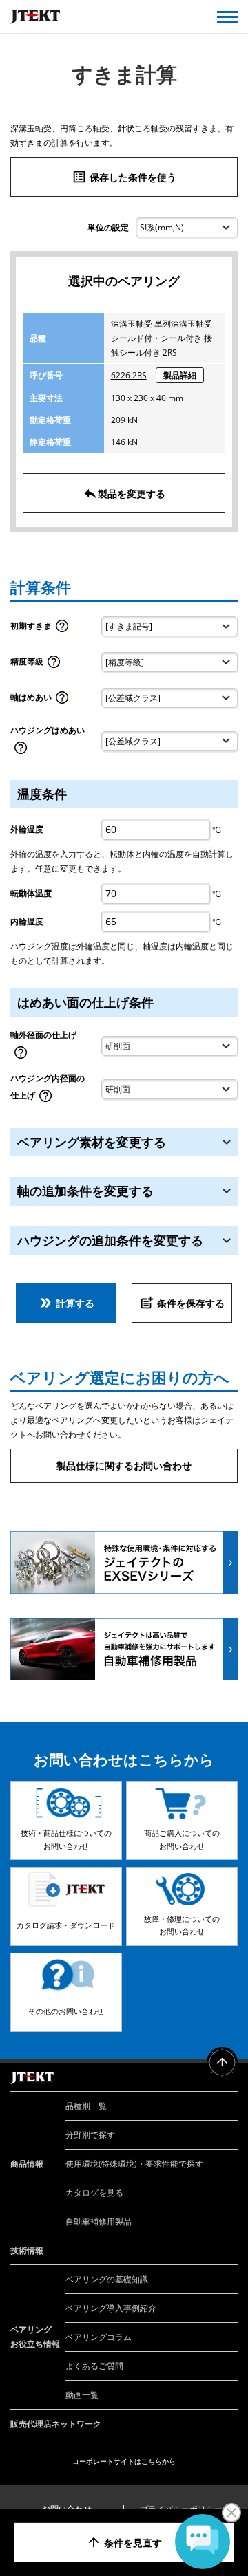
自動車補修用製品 (99, 2221)
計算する (66, 1303)
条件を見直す (124, 2542)
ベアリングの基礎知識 (107, 2279)
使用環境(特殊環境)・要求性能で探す (134, 2164)
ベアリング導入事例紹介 (111, 2308)
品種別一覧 (86, 2106)
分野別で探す (90, 2135)
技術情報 (27, 2250)
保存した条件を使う (124, 177)
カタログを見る (94, 2193)
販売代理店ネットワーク (56, 2424)
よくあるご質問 (94, 2366)
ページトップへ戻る (222, 2063)
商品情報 (27, 2164)
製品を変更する (124, 493)
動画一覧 (82, 2395)
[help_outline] (62, 630)
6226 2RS (129, 375)
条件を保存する (182, 1303)
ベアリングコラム (99, 2337)
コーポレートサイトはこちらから (124, 2461)
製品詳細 (180, 375)
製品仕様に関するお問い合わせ (124, 1465)
